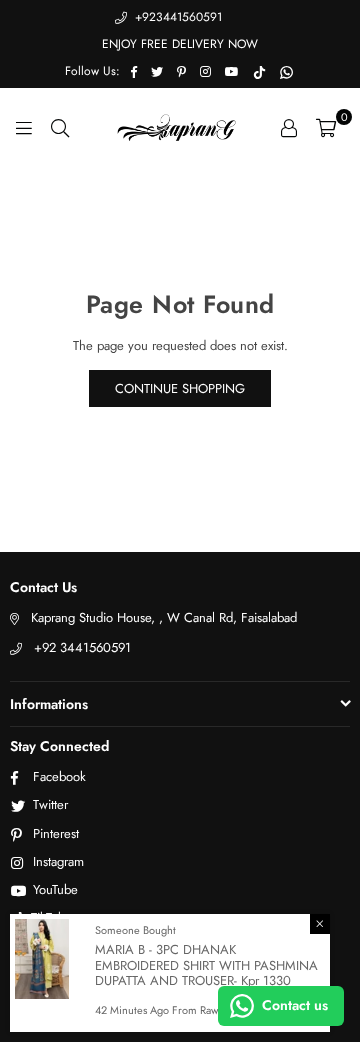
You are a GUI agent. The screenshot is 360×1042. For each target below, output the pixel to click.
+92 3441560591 (82, 647)
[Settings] (289, 127)
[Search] (60, 127)
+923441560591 (176, 17)
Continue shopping (180, 388)
